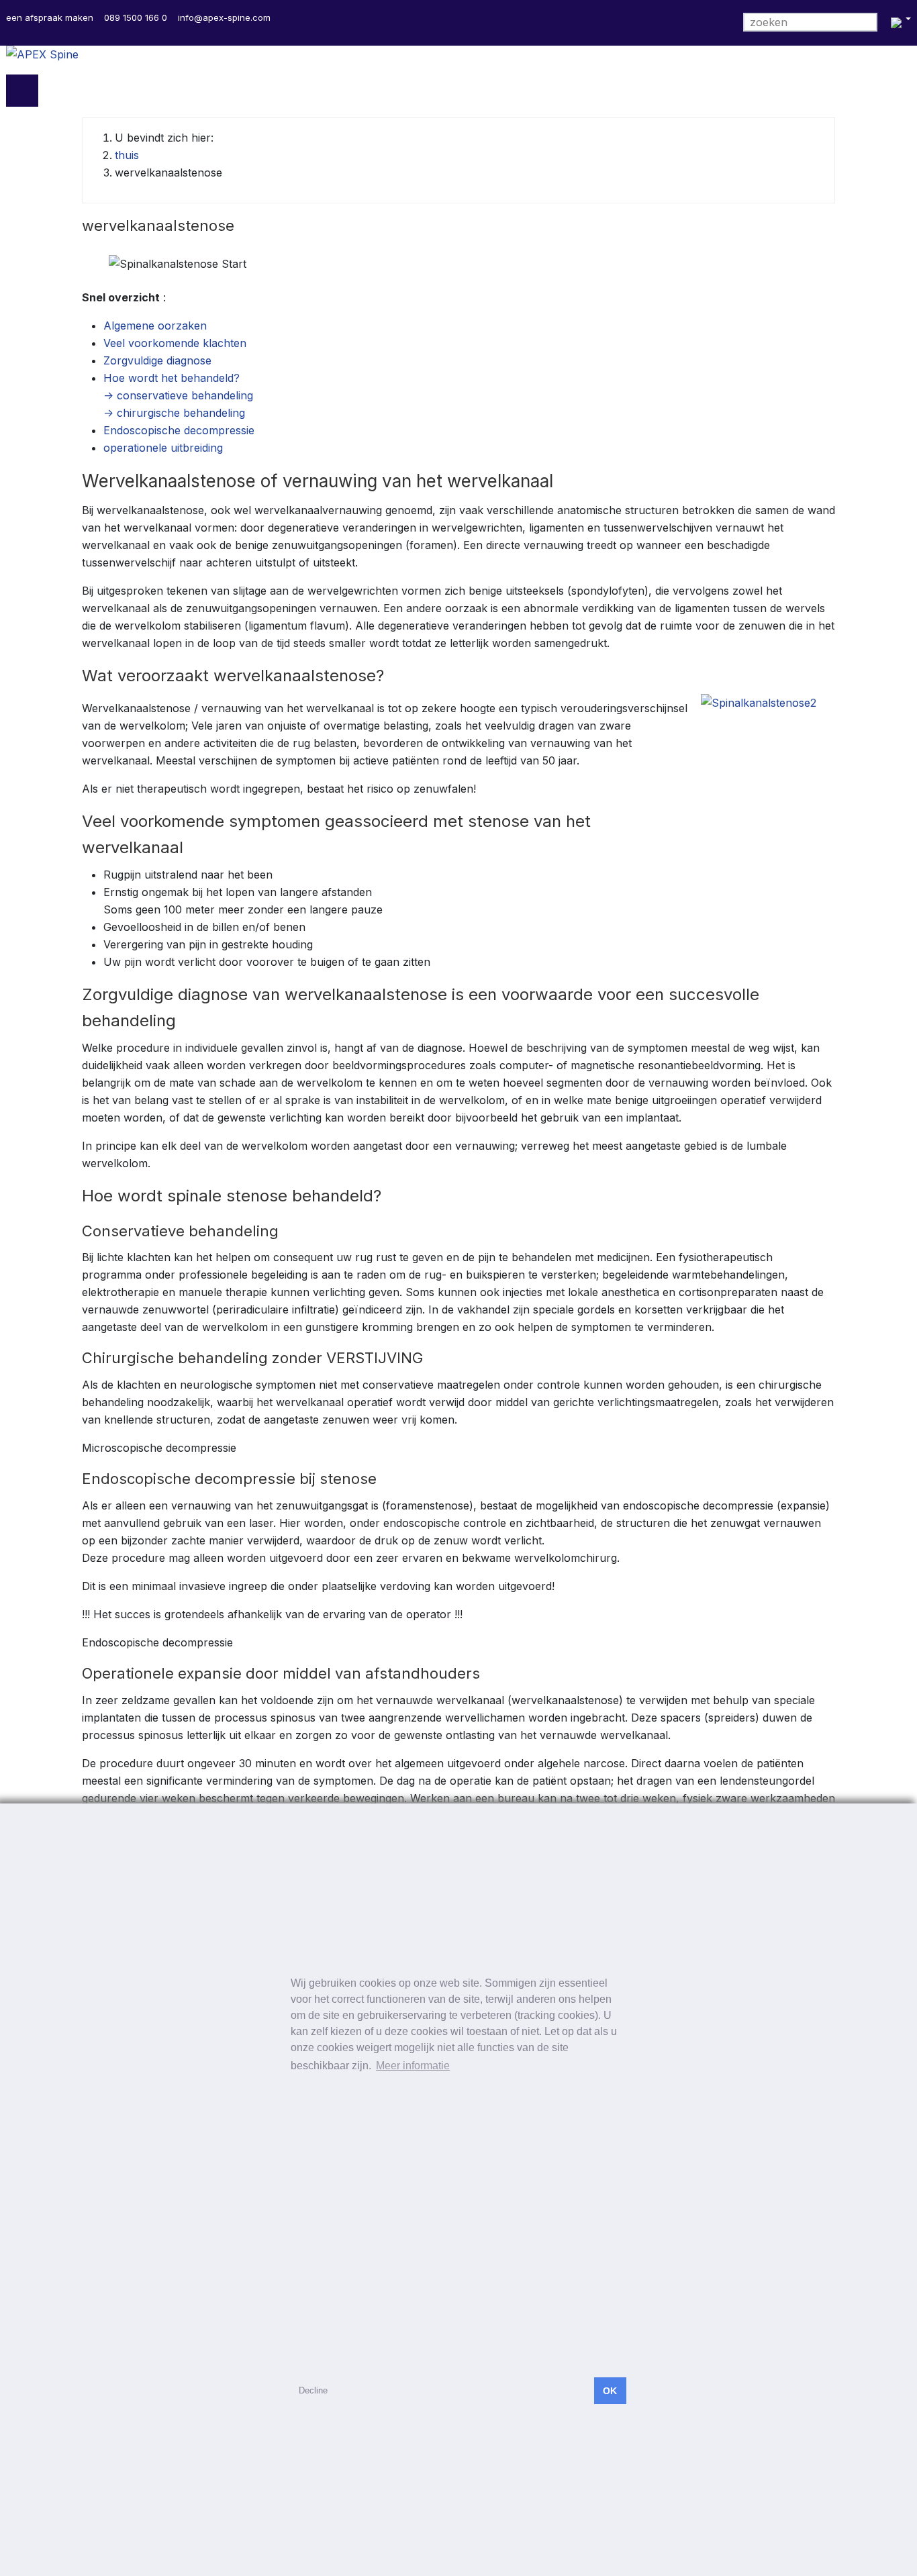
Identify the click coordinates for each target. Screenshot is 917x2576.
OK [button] (610, 2391)
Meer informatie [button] (413, 2066)
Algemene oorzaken (155, 326)
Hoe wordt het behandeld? (172, 378)
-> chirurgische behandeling (174, 413)
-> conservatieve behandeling (178, 395)
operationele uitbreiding (163, 448)
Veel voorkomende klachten (175, 343)
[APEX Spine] (458, 60)
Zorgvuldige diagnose (157, 360)
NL (899, 23)
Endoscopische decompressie (179, 430)
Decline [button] (313, 2390)
